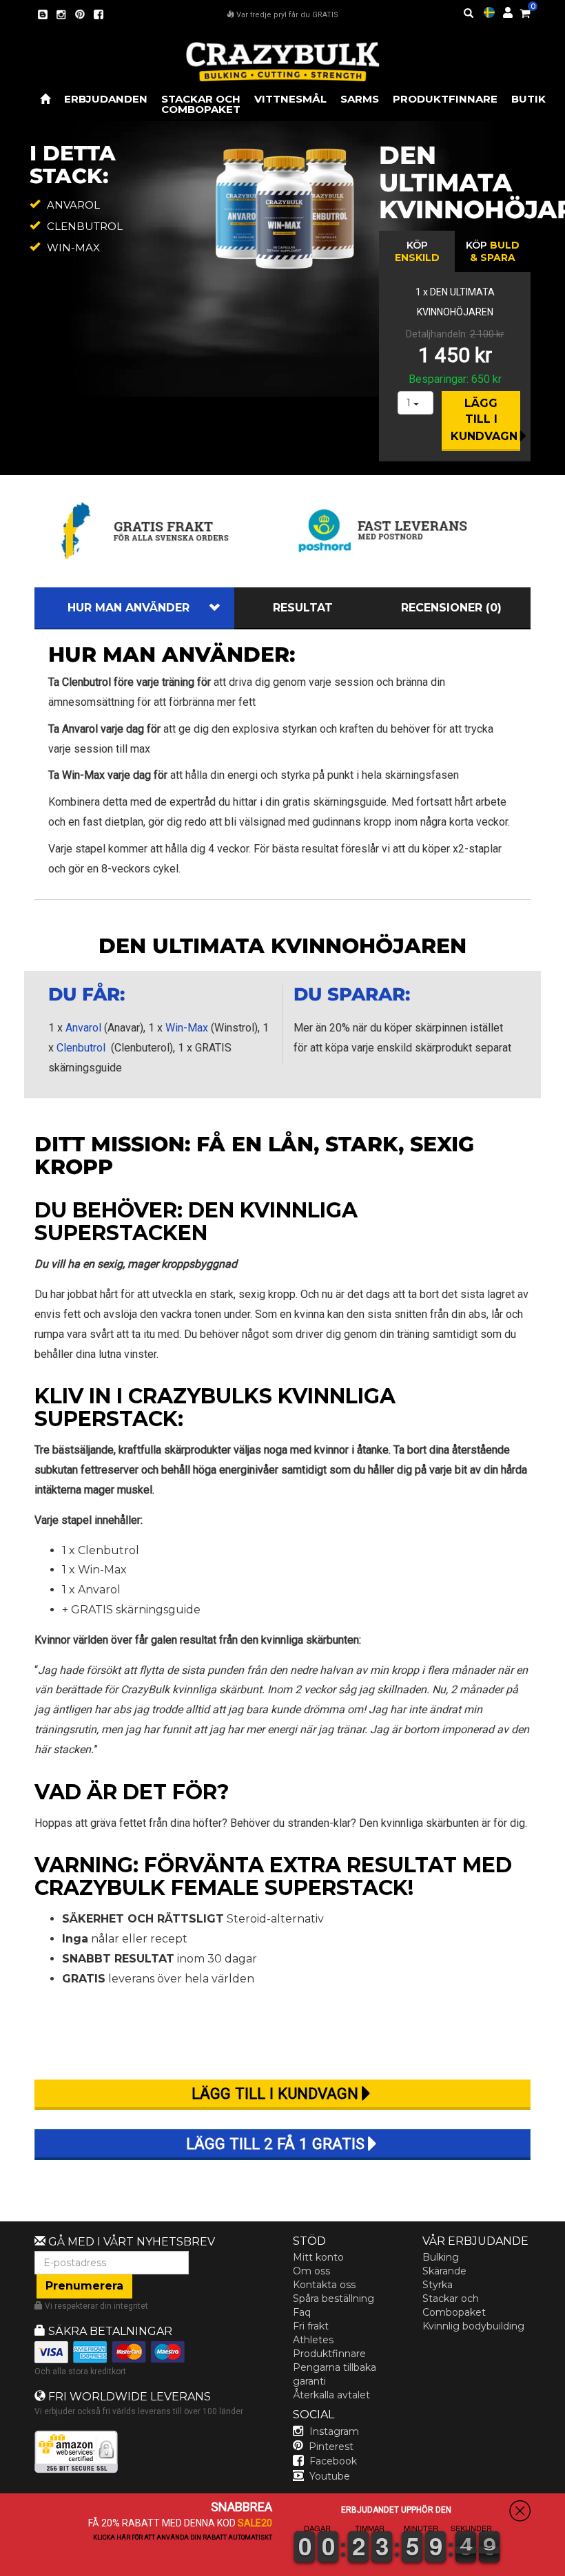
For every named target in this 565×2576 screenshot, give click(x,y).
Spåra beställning (333, 2298)
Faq (302, 2312)
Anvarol (83, 1028)
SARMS (360, 99)
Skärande (444, 2271)
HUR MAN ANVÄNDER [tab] (129, 608)
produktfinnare (445, 99)
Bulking (441, 2257)
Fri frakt (311, 2326)
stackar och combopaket (201, 104)
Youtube (330, 2476)
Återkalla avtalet (331, 2395)
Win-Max (187, 1028)
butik (528, 99)
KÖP (417, 251)
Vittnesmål (290, 99)
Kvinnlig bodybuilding (473, 2326)
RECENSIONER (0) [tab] (451, 608)
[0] (525, 11)
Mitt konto (318, 2257)
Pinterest (331, 2447)
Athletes (313, 2340)
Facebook (333, 2461)
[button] (564, 2566)
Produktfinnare (329, 2354)
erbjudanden (106, 99)
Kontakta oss (324, 2285)
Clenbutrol (81, 1048)
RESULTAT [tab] (303, 608)
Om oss (311, 2271)
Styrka (438, 2285)
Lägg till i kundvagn (484, 420)
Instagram (334, 2431)
